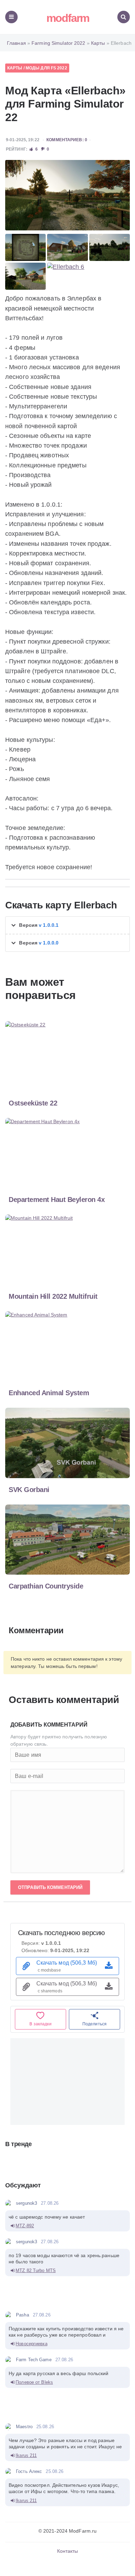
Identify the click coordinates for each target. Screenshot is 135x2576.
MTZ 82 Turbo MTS (36, 2270)
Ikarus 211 (26, 2455)
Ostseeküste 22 (33, 1103)
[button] (67, 925)
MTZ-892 (25, 2226)
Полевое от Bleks (34, 2382)
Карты (15, 68)
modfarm (68, 18)
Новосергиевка (31, 2344)
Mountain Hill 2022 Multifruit (53, 1296)
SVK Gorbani (29, 1490)
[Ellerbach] (67, 195)
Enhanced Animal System (49, 1393)
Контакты (68, 2551)
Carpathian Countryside (46, 1586)
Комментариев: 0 (67, 140)
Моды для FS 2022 (46, 68)
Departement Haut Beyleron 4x (57, 1200)
